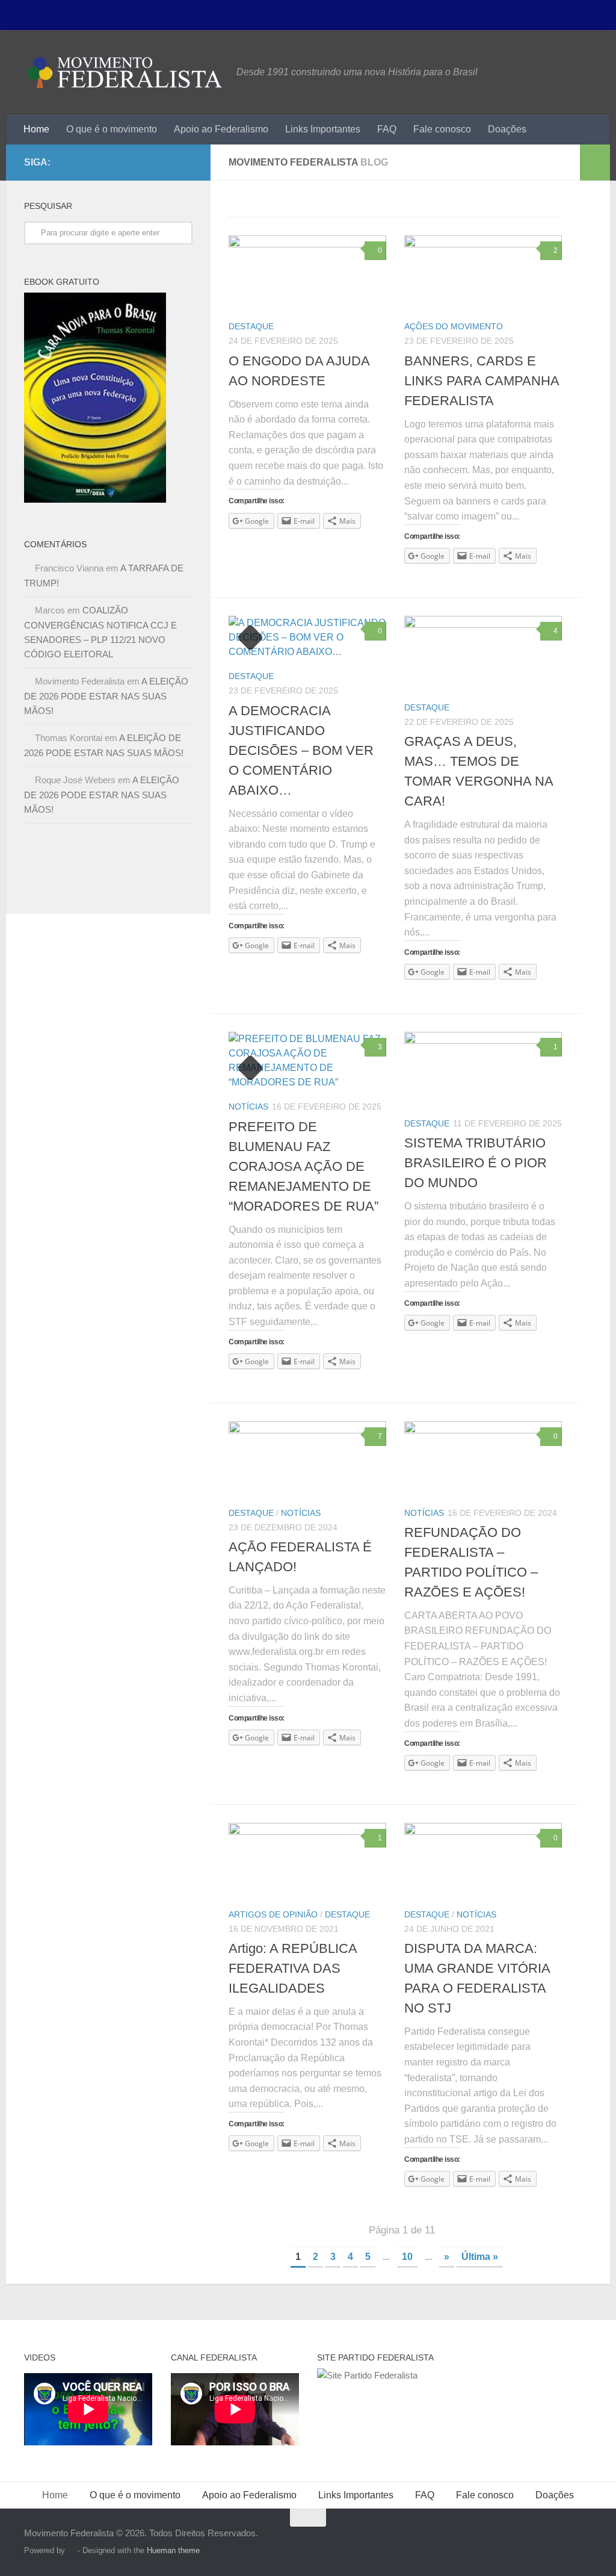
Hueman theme (173, 2550)
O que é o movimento (112, 129)
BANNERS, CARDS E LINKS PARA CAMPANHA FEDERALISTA (482, 381)
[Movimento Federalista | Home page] (124, 72)
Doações (507, 129)
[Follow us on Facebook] (185, 162)
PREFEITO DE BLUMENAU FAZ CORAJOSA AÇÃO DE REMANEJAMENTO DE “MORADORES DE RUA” (303, 1166)
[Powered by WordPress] (71, 2550)
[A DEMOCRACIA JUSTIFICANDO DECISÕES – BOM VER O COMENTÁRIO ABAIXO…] (307, 638)
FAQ (387, 129)
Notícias (248, 1106)
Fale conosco (442, 129)
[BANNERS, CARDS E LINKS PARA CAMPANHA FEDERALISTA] (483, 272)
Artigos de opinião (273, 1914)
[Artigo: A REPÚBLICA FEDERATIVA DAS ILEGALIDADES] (307, 1860)
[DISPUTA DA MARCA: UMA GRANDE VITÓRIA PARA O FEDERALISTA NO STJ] (483, 1860)
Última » (480, 2257)
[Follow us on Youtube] (166, 162)
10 (407, 2257)
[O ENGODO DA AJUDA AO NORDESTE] (307, 272)
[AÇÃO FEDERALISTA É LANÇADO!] (307, 1458)
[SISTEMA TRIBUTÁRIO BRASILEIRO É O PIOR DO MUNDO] (483, 1069)
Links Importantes (323, 129)
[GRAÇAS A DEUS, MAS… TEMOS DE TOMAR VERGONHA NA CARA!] (483, 653)
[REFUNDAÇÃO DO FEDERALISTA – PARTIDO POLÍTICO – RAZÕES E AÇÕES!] (483, 1458)
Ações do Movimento (454, 326)
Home (36, 129)
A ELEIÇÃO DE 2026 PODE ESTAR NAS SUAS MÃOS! (106, 696)
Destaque (251, 326)
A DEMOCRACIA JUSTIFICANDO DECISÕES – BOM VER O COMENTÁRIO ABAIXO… (301, 750)
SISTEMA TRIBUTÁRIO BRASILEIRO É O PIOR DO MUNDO (476, 1163)
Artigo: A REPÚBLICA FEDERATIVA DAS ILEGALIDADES (293, 1968)
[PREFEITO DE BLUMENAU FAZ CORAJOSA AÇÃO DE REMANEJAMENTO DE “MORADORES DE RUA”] (307, 1061)
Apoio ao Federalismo (221, 129)
